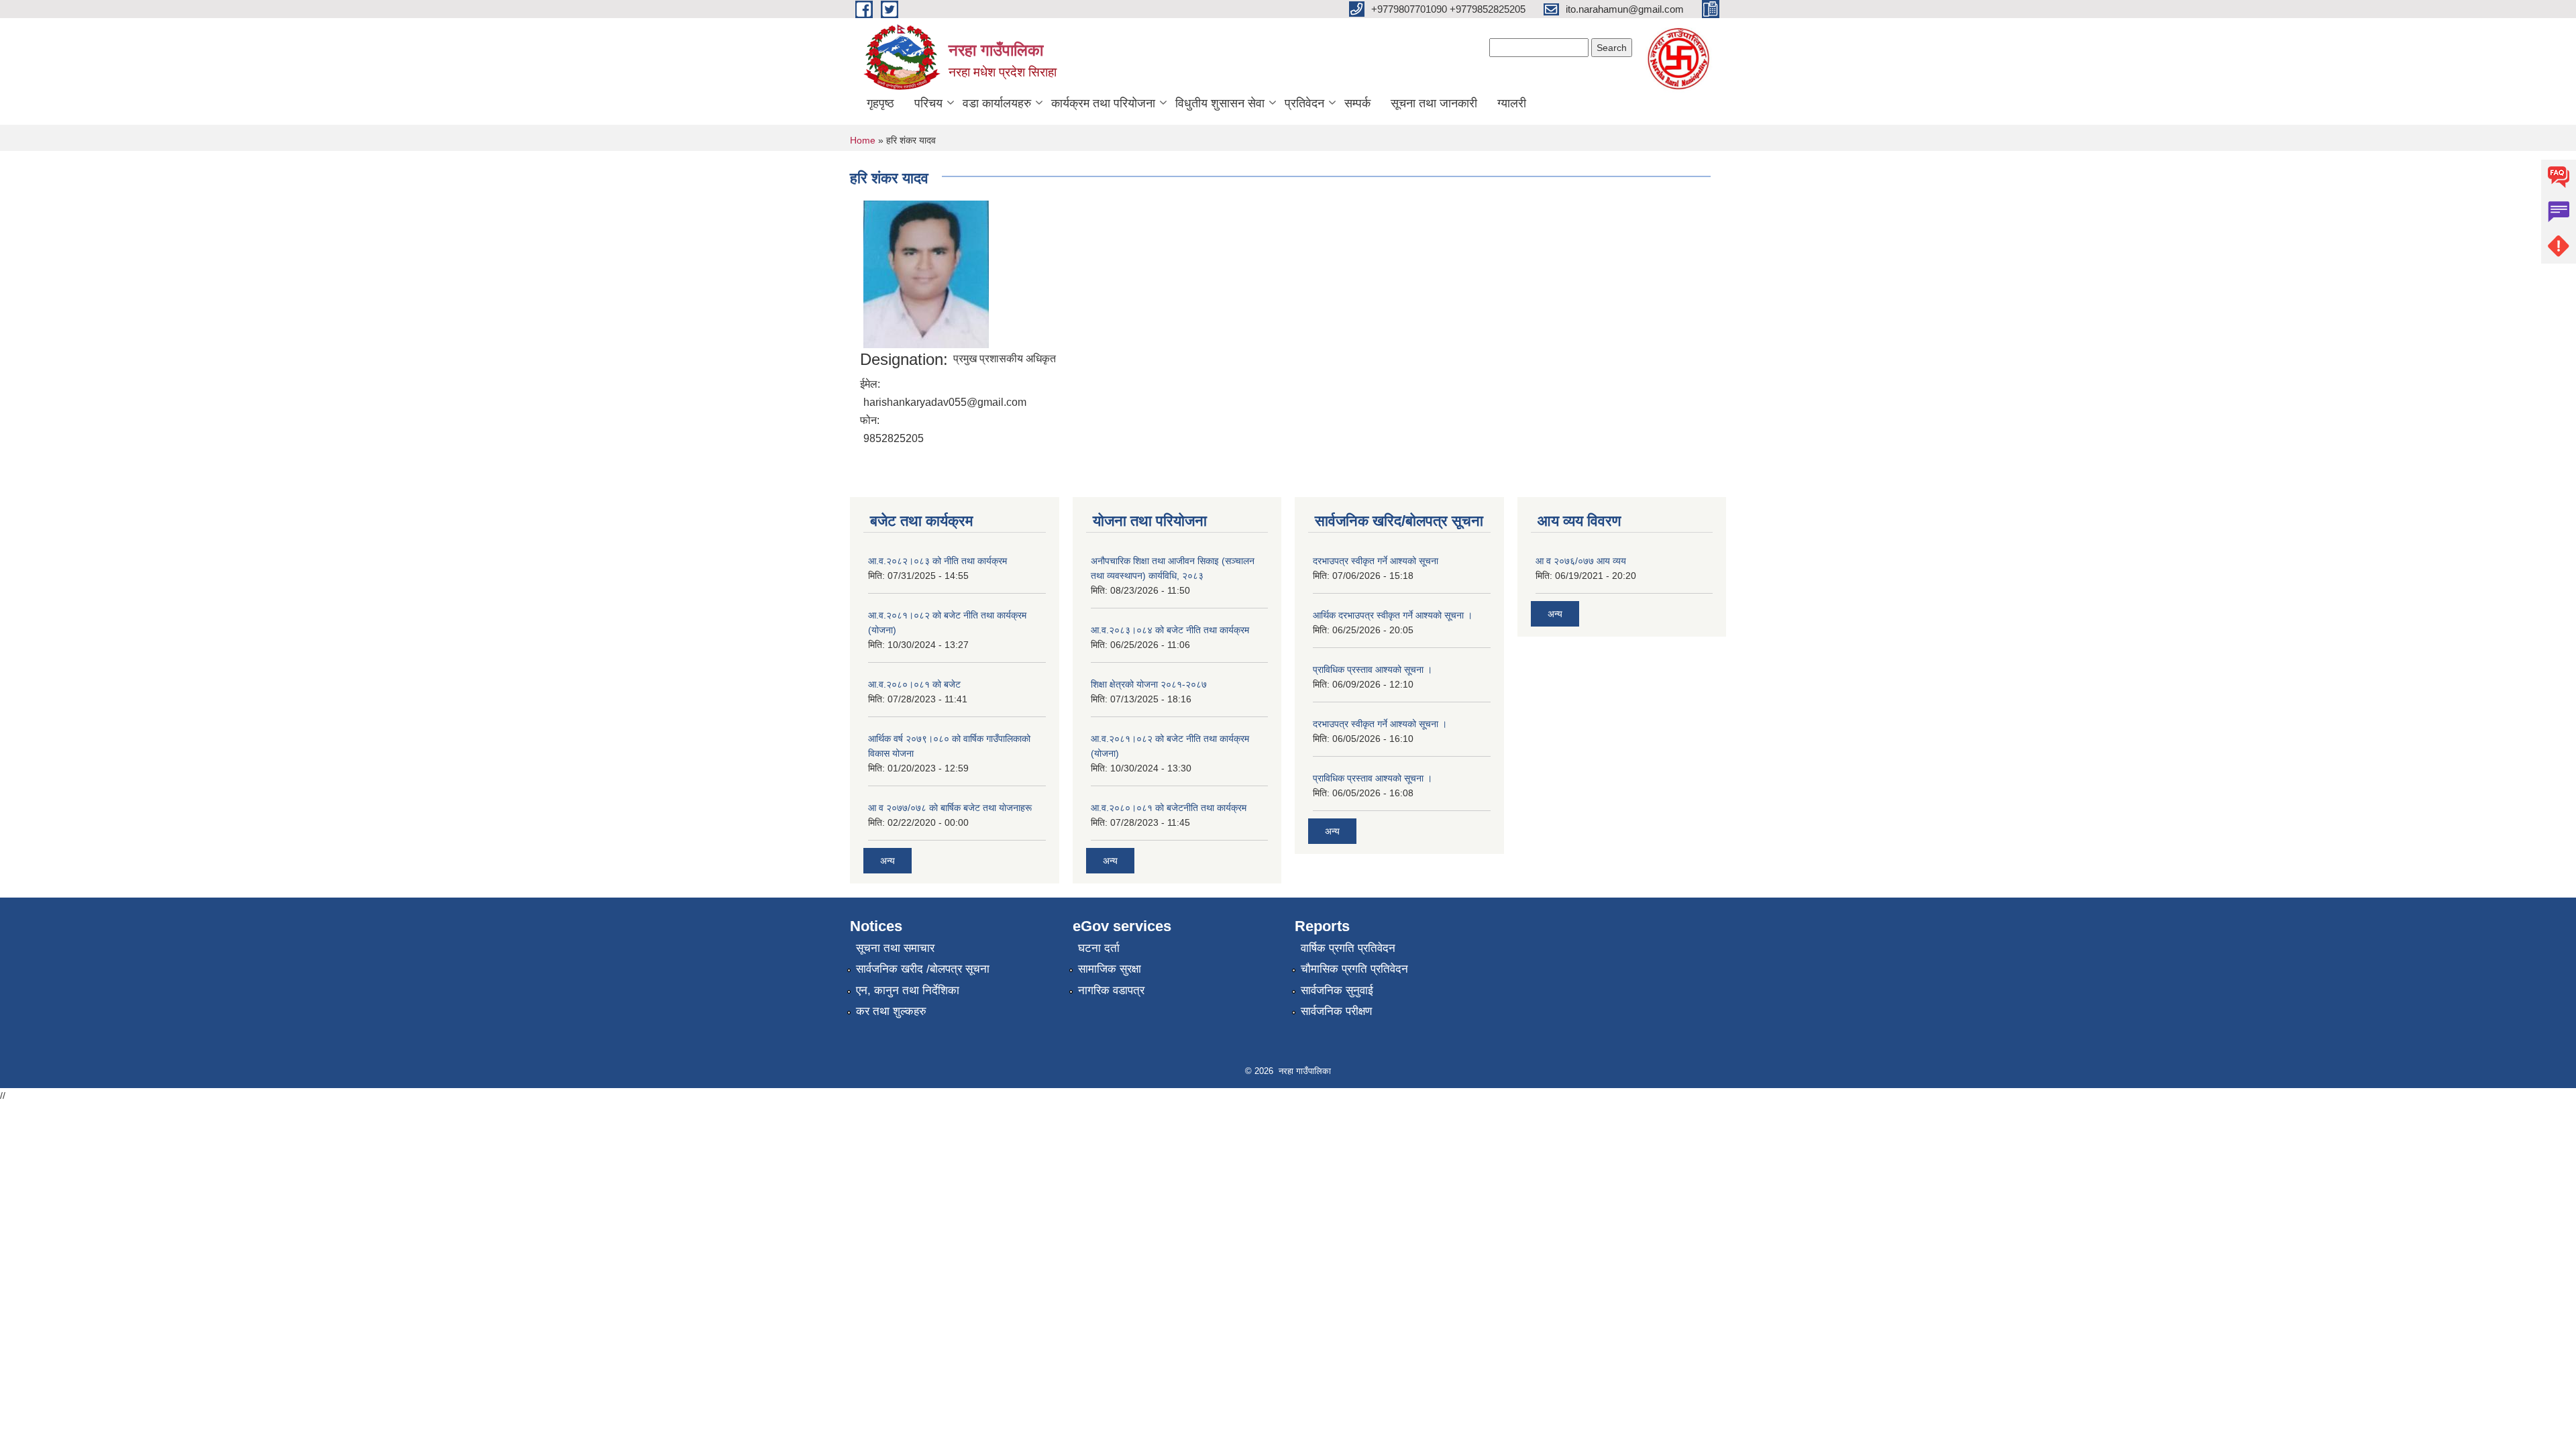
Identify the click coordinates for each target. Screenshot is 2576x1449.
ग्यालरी (1512, 103)
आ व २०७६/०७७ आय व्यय (1581, 561)
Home (863, 140)
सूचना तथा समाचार (895, 948)
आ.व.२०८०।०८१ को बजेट (914, 684)
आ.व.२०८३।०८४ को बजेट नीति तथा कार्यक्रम (1170, 630)
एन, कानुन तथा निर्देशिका (908, 990)
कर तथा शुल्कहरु (891, 1011)
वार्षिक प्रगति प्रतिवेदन (1348, 948)
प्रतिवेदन (1304, 103)
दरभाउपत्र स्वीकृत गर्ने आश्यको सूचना (1376, 561)
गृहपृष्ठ (880, 103)
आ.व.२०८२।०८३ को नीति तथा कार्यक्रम (937, 561)
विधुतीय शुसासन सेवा (1220, 103)
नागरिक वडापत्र (1111, 990)
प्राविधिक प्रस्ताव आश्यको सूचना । (1373, 669)
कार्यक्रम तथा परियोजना (1103, 103)
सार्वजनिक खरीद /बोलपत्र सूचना (923, 969)
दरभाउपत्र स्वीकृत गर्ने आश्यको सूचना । (1380, 724)
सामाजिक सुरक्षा (1110, 969)
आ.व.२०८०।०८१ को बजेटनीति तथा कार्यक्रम (1169, 808)
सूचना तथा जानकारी (1434, 103)
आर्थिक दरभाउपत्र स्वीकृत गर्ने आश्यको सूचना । (1393, 615)
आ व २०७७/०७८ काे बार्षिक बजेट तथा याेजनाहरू (950, 808)
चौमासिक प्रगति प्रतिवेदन (1354, 969)
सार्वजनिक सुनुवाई (1337, 990)
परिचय (928, 103)
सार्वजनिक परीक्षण (1336, 1011)
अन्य (888, 861)
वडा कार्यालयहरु (997, 103)
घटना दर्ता (1099, 948)
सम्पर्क (1357, 103)
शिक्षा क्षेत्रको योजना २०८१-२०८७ (1149, 684)
